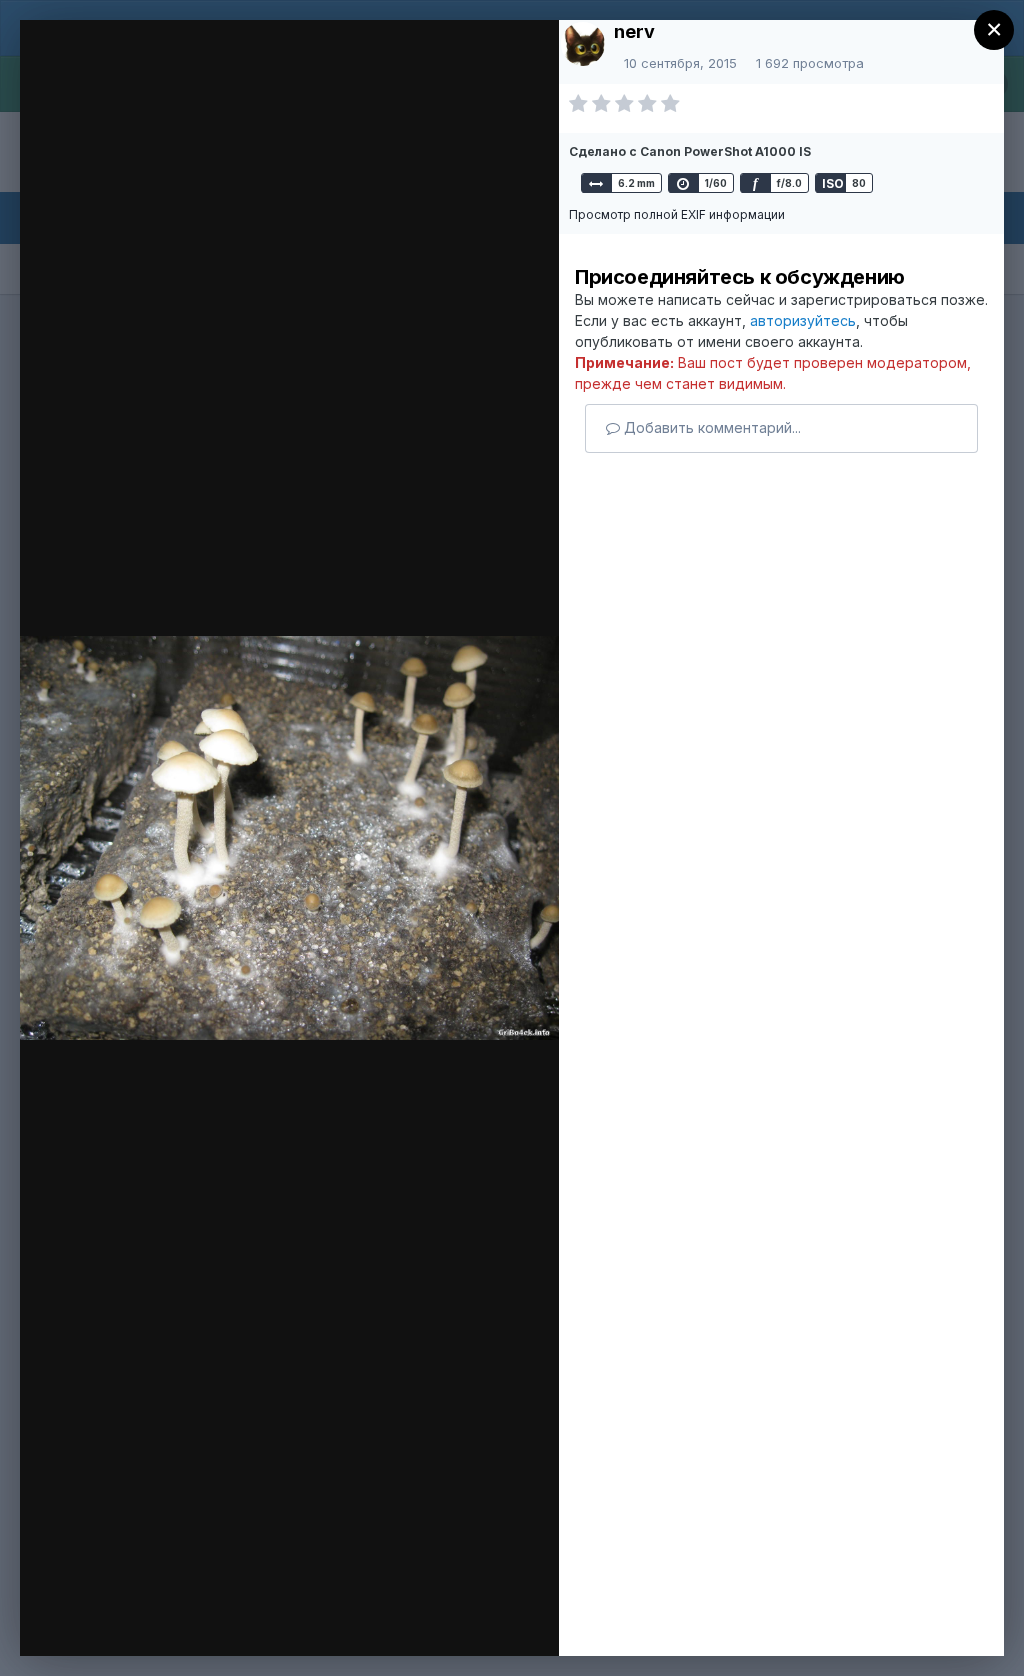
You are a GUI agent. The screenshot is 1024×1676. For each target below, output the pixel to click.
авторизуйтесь (803, 320)
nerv (634, 31)
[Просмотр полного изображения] (514, 66)
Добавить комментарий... (710, 427)
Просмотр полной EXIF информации (677, 214)
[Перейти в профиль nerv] (583, 44)
